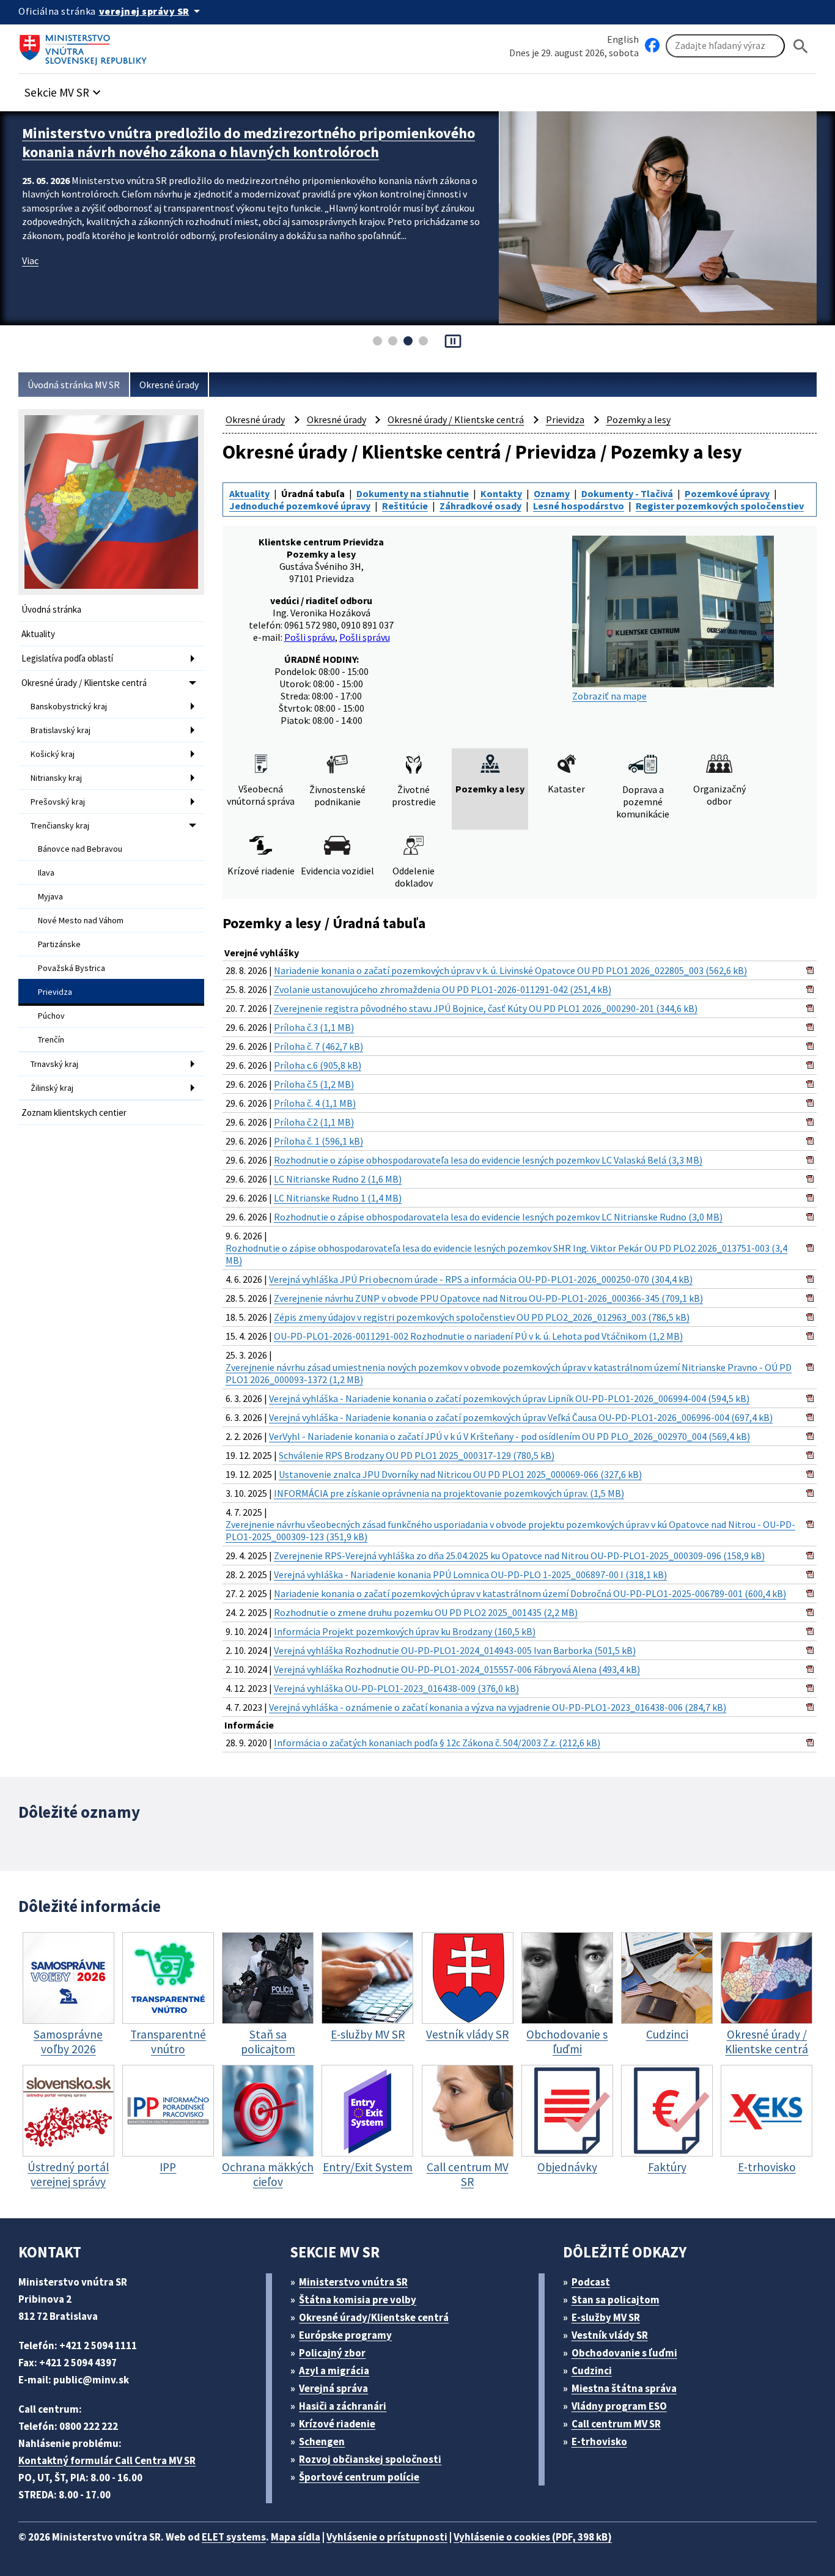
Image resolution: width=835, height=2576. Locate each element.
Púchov (51, 1016)
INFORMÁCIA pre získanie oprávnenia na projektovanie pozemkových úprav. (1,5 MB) (449, 1493)
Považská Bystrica (72, 968)
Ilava (46, 873)
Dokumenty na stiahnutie (413, 493)
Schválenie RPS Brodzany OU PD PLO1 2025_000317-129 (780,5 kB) (417, 1455)
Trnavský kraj (54, 1064)
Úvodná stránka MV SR (74, 385)
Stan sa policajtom (616, 2300)
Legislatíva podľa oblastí (67, 658)
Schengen (322, 2441)
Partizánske (59, 944)
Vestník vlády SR (610, 2335)
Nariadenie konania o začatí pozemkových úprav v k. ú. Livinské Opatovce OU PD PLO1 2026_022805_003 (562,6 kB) (510, 970)
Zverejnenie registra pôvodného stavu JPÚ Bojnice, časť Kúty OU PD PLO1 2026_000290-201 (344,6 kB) (486, 1008)
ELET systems (234, 2537)
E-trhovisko (599, 2441)
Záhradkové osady (480, 506)
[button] (64, 89)
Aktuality (38, 634)
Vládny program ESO (619, 2406)
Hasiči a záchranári (343, 2406)
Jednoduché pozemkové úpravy (300, 506)
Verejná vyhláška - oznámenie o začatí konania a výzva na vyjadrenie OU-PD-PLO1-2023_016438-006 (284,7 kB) (498, 1707)
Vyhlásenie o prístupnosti (387, 2537)
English (623, 39)
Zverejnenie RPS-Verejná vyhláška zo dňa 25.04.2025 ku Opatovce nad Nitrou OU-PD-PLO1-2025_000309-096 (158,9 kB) (519, 1556)
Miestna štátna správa (624, 2388)
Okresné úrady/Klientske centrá (374, 2317)
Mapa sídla (296, 2537)
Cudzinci (592, 2371)
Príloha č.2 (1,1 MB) (314, 1122)
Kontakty (501, 493)
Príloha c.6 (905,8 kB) (318, 1065)
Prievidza (55, 992)
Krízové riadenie (337, 2424)
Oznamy (552, 493)
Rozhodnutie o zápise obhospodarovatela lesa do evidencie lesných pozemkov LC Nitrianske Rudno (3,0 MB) (498, 1217)
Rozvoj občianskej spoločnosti (370, 2459)
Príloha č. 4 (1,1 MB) (315, 1103)
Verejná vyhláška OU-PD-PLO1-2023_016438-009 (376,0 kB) (396, 1688)
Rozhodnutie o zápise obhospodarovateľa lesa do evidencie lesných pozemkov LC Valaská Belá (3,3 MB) (488, 1160)
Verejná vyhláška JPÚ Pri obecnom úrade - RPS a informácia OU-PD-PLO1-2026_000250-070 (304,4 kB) (481, 1279)
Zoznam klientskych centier (74, 1113)
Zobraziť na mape (609, 696)
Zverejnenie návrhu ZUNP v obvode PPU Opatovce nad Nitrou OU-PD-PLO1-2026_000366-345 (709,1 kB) (488, 1298)
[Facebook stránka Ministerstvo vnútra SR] (652, 46)
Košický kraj (53, 754)
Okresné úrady (169, 385)
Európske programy (345, 2335)
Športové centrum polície (359, 2477)
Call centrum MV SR (616, 2424)
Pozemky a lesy (638, 419)
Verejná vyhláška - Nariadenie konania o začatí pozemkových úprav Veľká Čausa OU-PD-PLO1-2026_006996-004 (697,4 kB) (521, 1417)
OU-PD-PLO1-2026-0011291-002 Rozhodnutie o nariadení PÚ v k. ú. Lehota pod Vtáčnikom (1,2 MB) (478, 1336)
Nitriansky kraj (56, 778)
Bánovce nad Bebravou (80, 849)
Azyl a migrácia (334, 2371)
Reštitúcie (405, 506)
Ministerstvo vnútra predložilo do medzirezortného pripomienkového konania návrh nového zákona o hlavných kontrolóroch (248, 142)
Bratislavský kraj (61, 730)
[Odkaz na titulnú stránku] (86, 46)
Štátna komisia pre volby (358, 2300)
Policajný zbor (332, 2353)
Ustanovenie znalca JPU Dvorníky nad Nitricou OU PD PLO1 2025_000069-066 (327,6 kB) (460, 1474)
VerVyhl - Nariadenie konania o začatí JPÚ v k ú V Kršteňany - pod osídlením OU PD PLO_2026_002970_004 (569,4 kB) (509, 1436)
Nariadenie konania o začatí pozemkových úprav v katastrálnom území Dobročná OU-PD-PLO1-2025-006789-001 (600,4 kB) (530, 1593)
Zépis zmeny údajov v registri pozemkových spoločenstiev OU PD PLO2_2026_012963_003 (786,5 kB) (482, 1317)
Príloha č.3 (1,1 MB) (314, 1027)
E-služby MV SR (606, 2317)
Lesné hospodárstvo (579, 506)
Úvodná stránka (51, 609)
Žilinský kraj (52, 1088)
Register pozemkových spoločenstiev (720, 506)
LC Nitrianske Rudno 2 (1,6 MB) (338, 1179)
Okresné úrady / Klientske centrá (84, 683)
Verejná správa (333, 2388)
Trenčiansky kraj (60, 825)
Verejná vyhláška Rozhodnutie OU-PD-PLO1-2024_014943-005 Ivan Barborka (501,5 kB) (455, 1650)
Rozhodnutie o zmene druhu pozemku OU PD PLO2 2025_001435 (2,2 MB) (426, 1612)
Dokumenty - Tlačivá (627, 493)
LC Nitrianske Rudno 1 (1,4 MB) (338, 1198)
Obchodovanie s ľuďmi (624, 2353)
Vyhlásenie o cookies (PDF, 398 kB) (533, 2537)
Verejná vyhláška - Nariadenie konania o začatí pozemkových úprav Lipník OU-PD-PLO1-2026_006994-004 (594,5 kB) (509, 1398)
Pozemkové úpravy (727, 493)
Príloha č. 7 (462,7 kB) (318, 1046)
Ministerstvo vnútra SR (353, 2282)
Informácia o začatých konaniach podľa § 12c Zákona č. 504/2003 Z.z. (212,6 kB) (437, 1743)
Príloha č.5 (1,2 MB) (314, 1084)
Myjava (50, 896)
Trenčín (51, 1039)
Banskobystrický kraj (69, 706)
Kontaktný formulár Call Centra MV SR (107, 2460)
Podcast (591, 2282)
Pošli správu (310, 637)
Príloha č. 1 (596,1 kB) (318, 1141)
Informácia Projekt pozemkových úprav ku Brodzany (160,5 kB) (405, 1631)
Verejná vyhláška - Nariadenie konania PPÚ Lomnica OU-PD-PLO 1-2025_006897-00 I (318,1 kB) (470, 1574)
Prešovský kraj (58, 802)
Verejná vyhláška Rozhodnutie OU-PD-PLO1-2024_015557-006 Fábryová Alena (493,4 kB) (457, 1669)
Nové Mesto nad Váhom (81, 920)
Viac (30, 260)
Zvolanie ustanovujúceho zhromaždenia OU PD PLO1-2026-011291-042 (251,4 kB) (443, 989)
